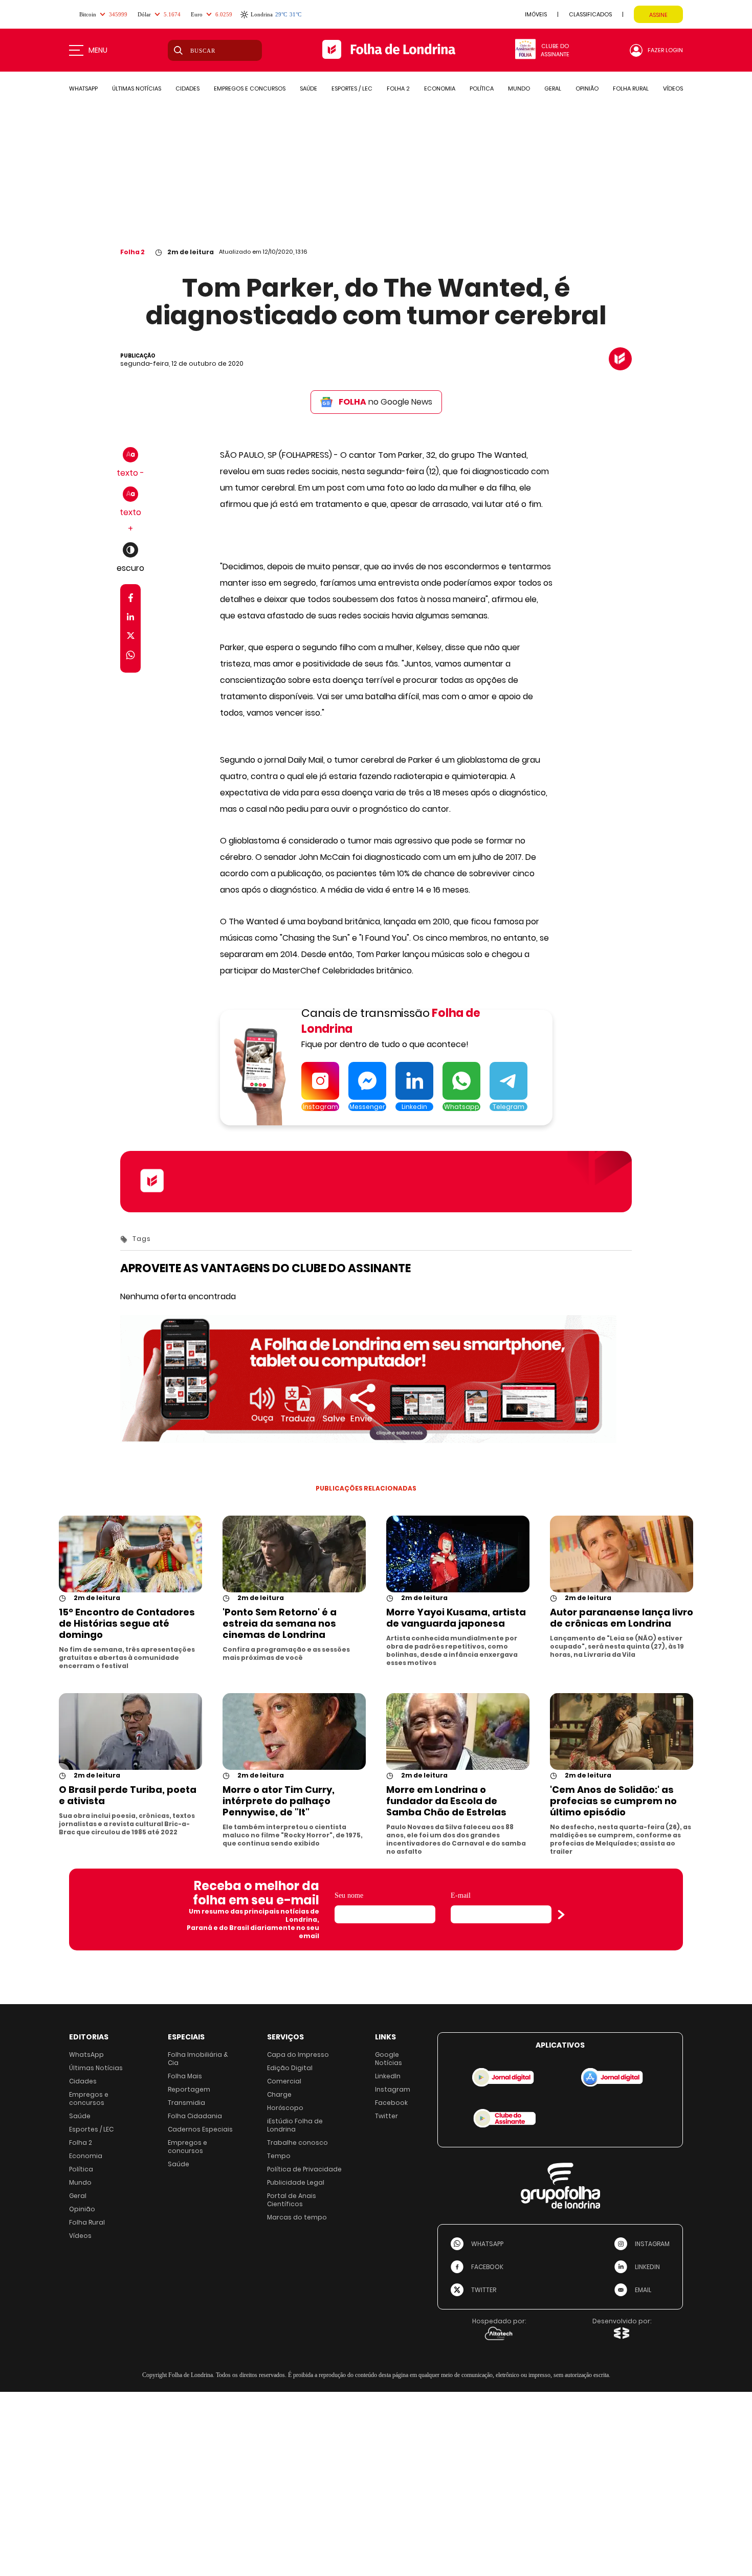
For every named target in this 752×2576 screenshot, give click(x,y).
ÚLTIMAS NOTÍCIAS (137, 88)
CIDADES (187, 88)
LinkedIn (388, 2076)
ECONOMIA (440, 88)
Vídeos (80, 2236)
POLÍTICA (482, 88)
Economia (86, 2156)
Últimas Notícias (96, 2068)
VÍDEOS (673, 88)
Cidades (83, 2081)
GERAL (553, 88)
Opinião (82, 2209)
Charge (279, 2094)
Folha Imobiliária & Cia (198, 2059)
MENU (98, 50)
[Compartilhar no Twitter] (131, 638)
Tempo (279, 2156)
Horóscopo (285, 2108)
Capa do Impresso (298, 2055)
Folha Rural (87, 2222)
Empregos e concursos (89, 2098)
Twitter (386, 2116)
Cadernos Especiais (200, 2129)
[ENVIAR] (561, 1915)
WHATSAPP (83, 88)
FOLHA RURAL (631, 88)
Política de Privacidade (304, 2169)
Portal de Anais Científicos (292, 2200)
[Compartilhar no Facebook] (131, 600)
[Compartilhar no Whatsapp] (130, 657)
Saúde (80, 2116)
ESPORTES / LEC (352, 88)
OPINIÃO (587, 88)
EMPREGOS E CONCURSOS (250, 88)
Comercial (284, 2081)
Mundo (80, 2182)
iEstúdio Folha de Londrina (295, 2125)
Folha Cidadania (195, 2116)
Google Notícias (389, 2059)
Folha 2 (132, 252)
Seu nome (349, 1895)
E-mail (461, 1895)
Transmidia (186, 2103)
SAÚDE (308, 88)
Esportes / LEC (91, 2129)
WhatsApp (86, 2055)
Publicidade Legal (296, 2182)
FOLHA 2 (398, 88)
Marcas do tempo (297, 2217)
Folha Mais (185, 2076)
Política (81, 2169)
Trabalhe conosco (297, 2142)
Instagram (393, 2089)
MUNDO (519, 88)
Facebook (391, 2103)
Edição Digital (290, 2068)
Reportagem (189, 2089)
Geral (78, 2196)
